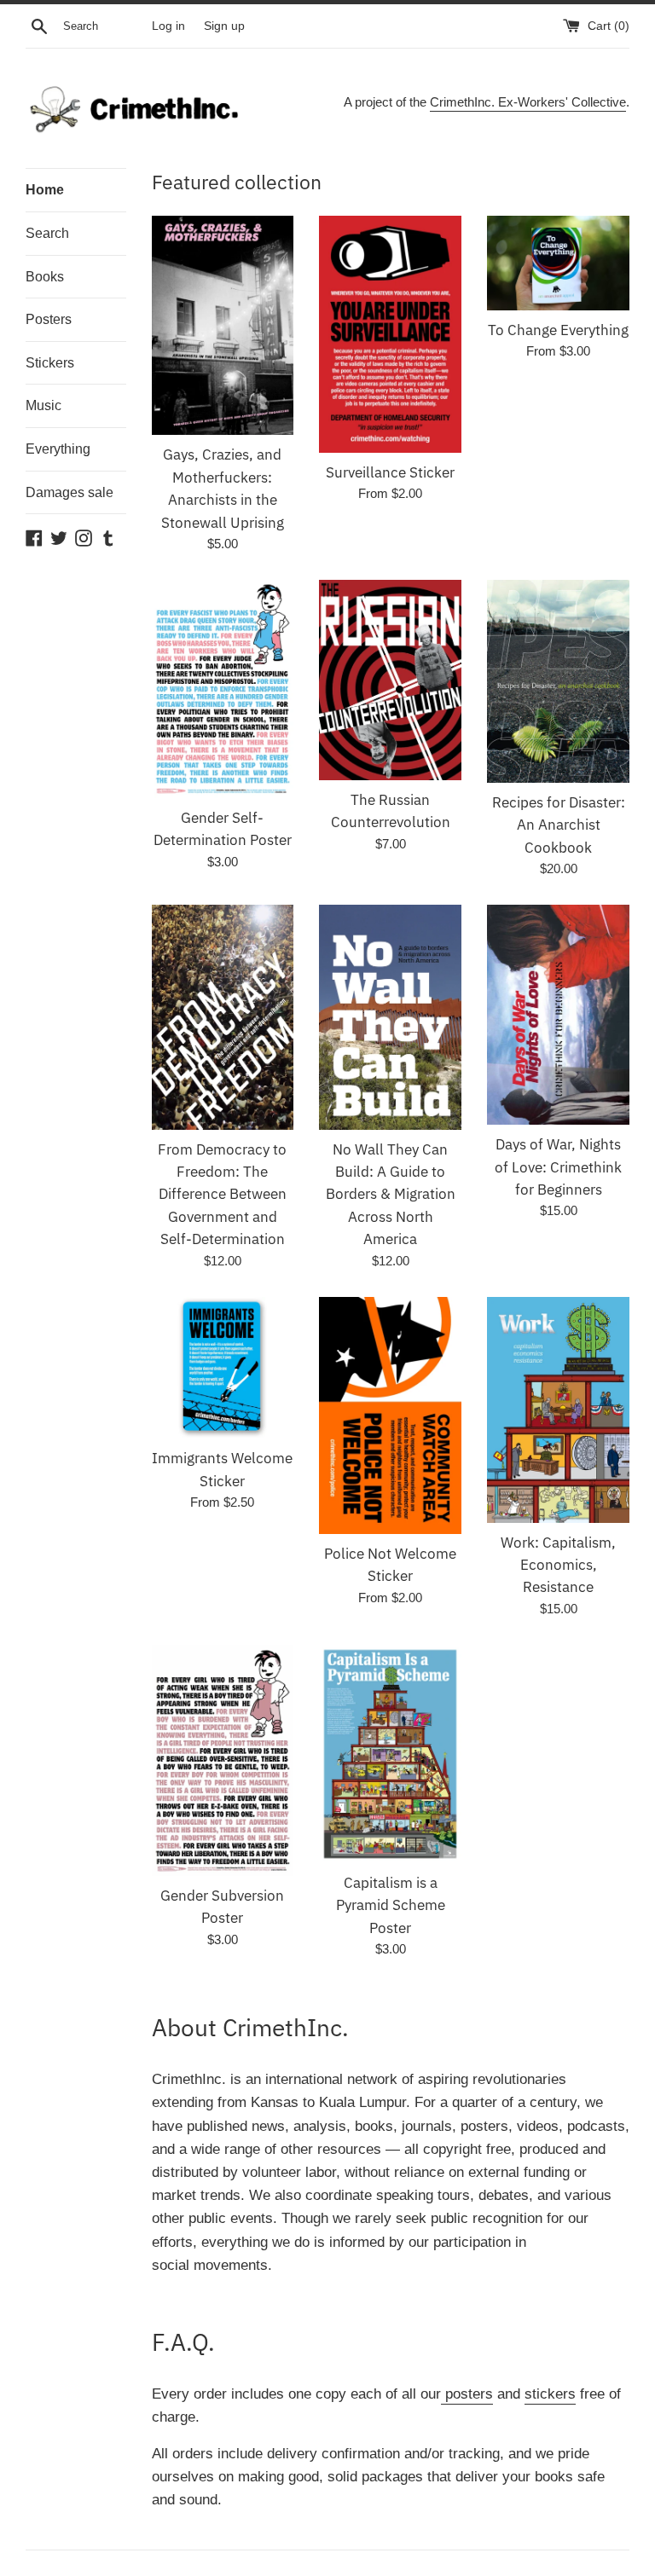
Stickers (50, 363)
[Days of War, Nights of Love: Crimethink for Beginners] (558, 1015)
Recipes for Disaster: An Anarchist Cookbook (559, 825)
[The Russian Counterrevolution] (390, 680)
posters (467, 2394)
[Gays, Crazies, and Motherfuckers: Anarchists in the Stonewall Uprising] (223, 326)
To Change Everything (558, 330)
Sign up (224, 26)
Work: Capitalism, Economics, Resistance (558, 1565)
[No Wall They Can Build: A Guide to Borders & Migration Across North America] (390, 1017)
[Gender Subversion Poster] (223, 1760)
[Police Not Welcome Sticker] (390, 1415)
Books (45, 277)
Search (47, 233)
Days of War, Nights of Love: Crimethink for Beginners (558, 1167)
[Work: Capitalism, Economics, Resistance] (558, 1410)
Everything (58, 449)
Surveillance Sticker (390, 472)
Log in (168, 26)
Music (43, 405)
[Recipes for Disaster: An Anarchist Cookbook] (558, 681)
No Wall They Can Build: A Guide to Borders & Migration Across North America (391, 1195)
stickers (550, 2394)
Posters (49, 319)
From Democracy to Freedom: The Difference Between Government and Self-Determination (222, 1195)
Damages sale (70, 492)
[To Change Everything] (558, 263)
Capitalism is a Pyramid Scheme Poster (391, 1905)
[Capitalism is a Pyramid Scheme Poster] (390, 1754)
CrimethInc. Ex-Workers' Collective (528, 102)
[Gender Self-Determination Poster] (223, 689)
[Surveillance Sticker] (390, 334)
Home (45, 190)
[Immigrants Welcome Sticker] (223, 1368)
